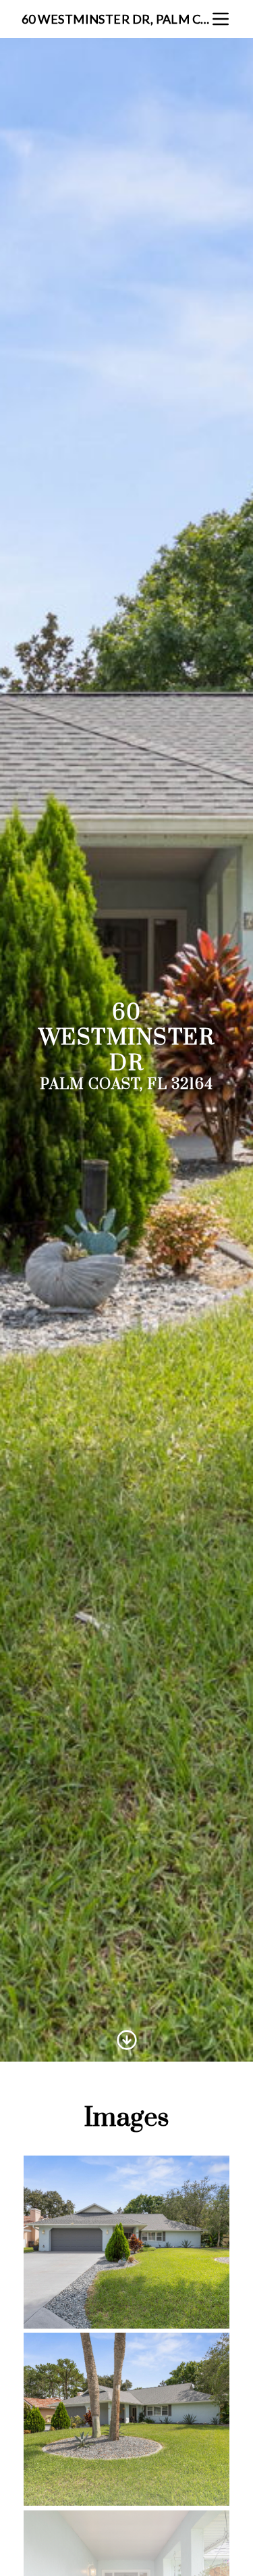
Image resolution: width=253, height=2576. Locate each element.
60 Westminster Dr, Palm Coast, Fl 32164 (116, 19)
